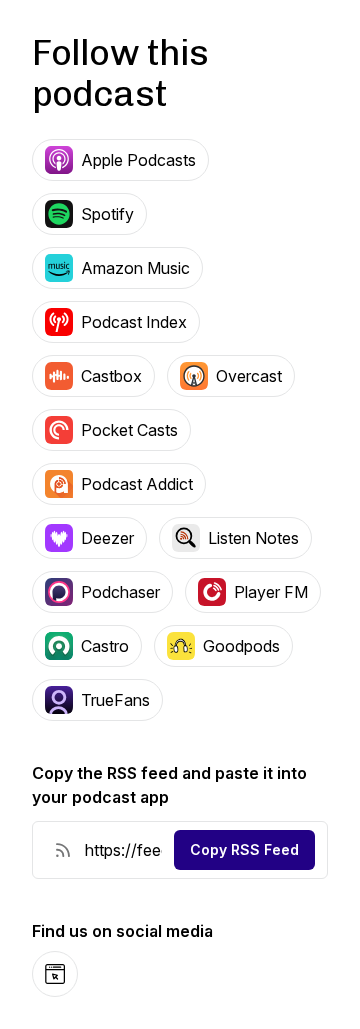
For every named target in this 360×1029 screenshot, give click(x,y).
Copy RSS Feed (244, 849)
